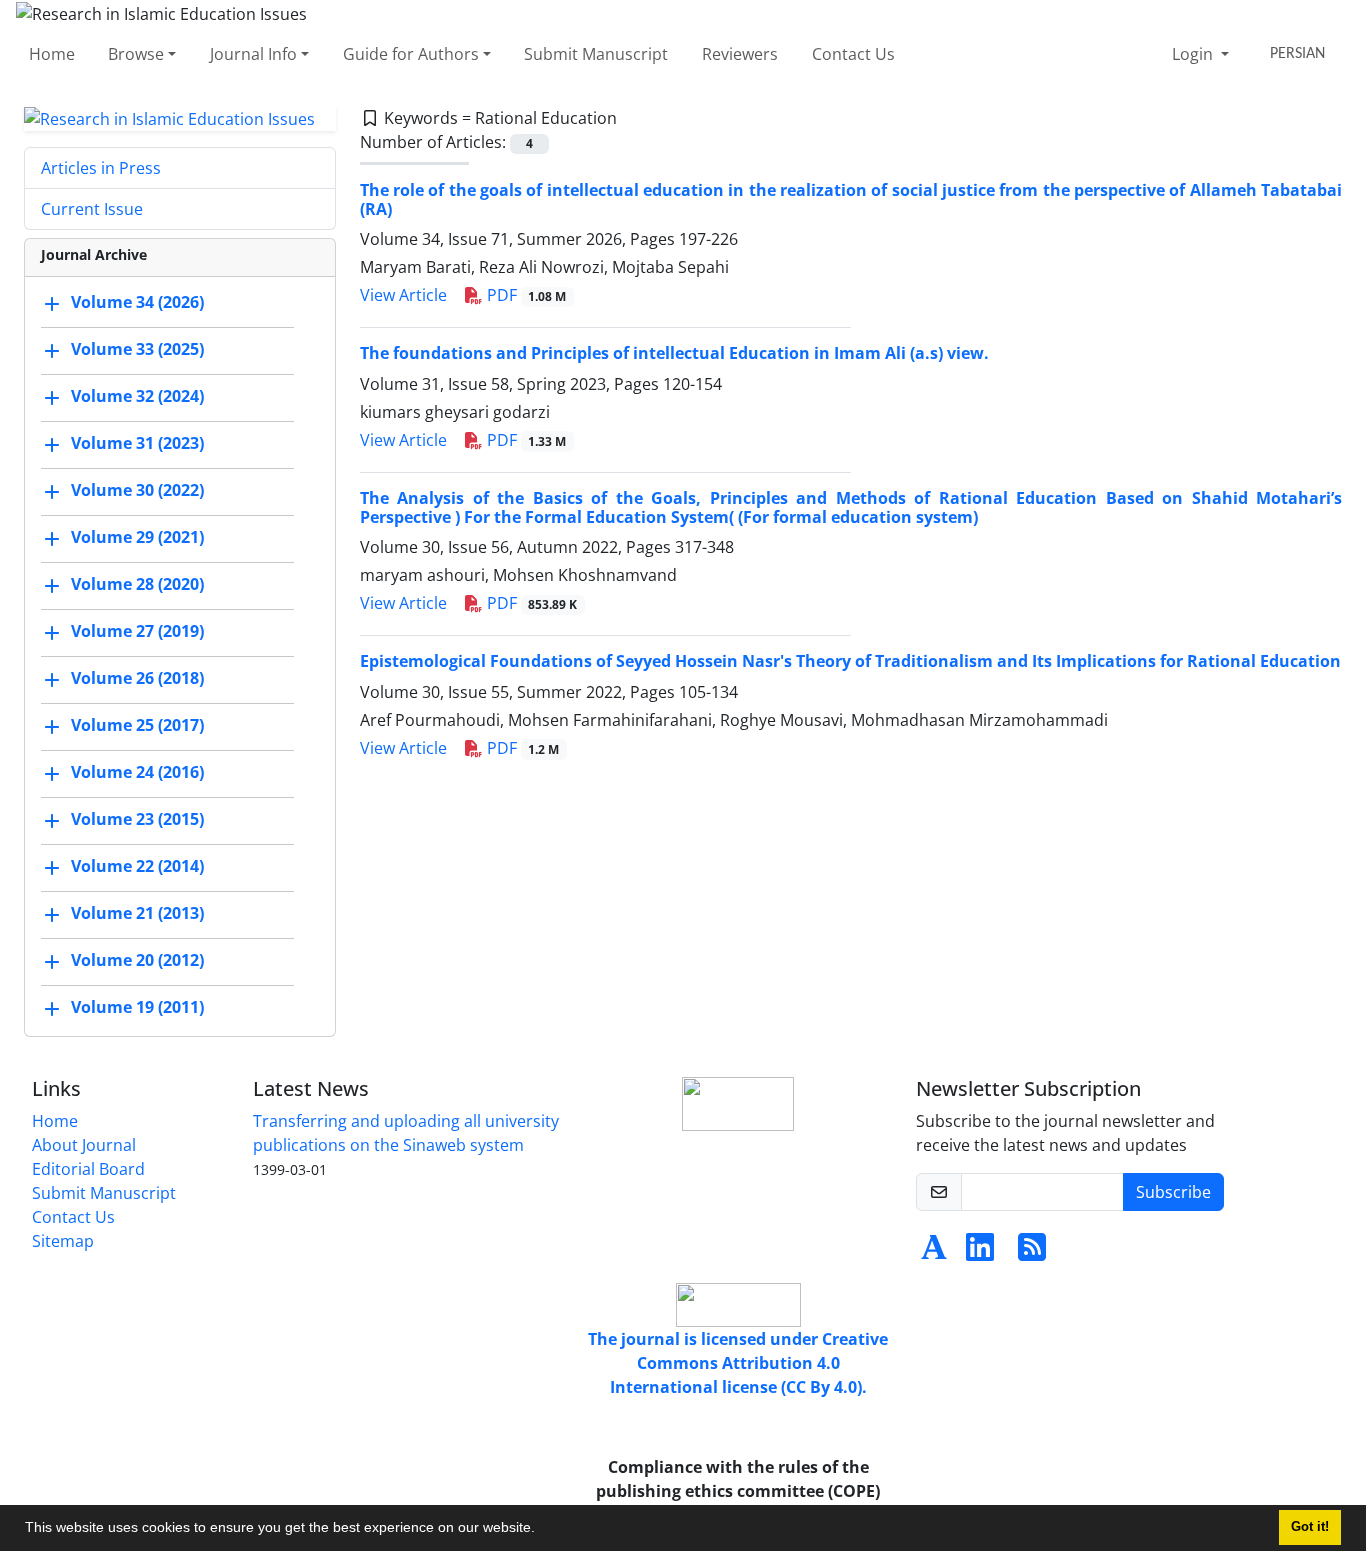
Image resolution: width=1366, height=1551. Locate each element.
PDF (525, 295)
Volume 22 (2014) (137, 867)
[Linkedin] (980, 1253)
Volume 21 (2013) (137, 914)
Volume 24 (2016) (137, 773)
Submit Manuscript (596, 54)
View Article (403, 295)
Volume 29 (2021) (137, 538)
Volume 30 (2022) (137, 491)
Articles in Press (101, 168)
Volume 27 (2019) (137, 632)
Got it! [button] (1310, 1527)
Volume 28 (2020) (137, 585)
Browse (136, 54)
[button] (542, 1530)
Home (52, 54)
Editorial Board (88, 1169)
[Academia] (934, 1253)
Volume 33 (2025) (137, 350)
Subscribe (1173, 1192)
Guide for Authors (411, 54)
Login (1194, 54)
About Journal (84, 1145)
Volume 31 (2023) (137, 444)
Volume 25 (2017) (137, 726)
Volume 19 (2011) (137, 1008)
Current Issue (92, 209)
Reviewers (740, 54)
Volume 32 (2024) (137, 397)
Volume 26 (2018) (137, 679)
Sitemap (63, 1241)
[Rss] (1032, 1253)
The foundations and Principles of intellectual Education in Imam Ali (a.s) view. (674, 353)
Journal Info (253, 54)
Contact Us (853, 54)
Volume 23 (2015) (137, 820)
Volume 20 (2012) (137, 961)
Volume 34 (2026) (137, 303)
